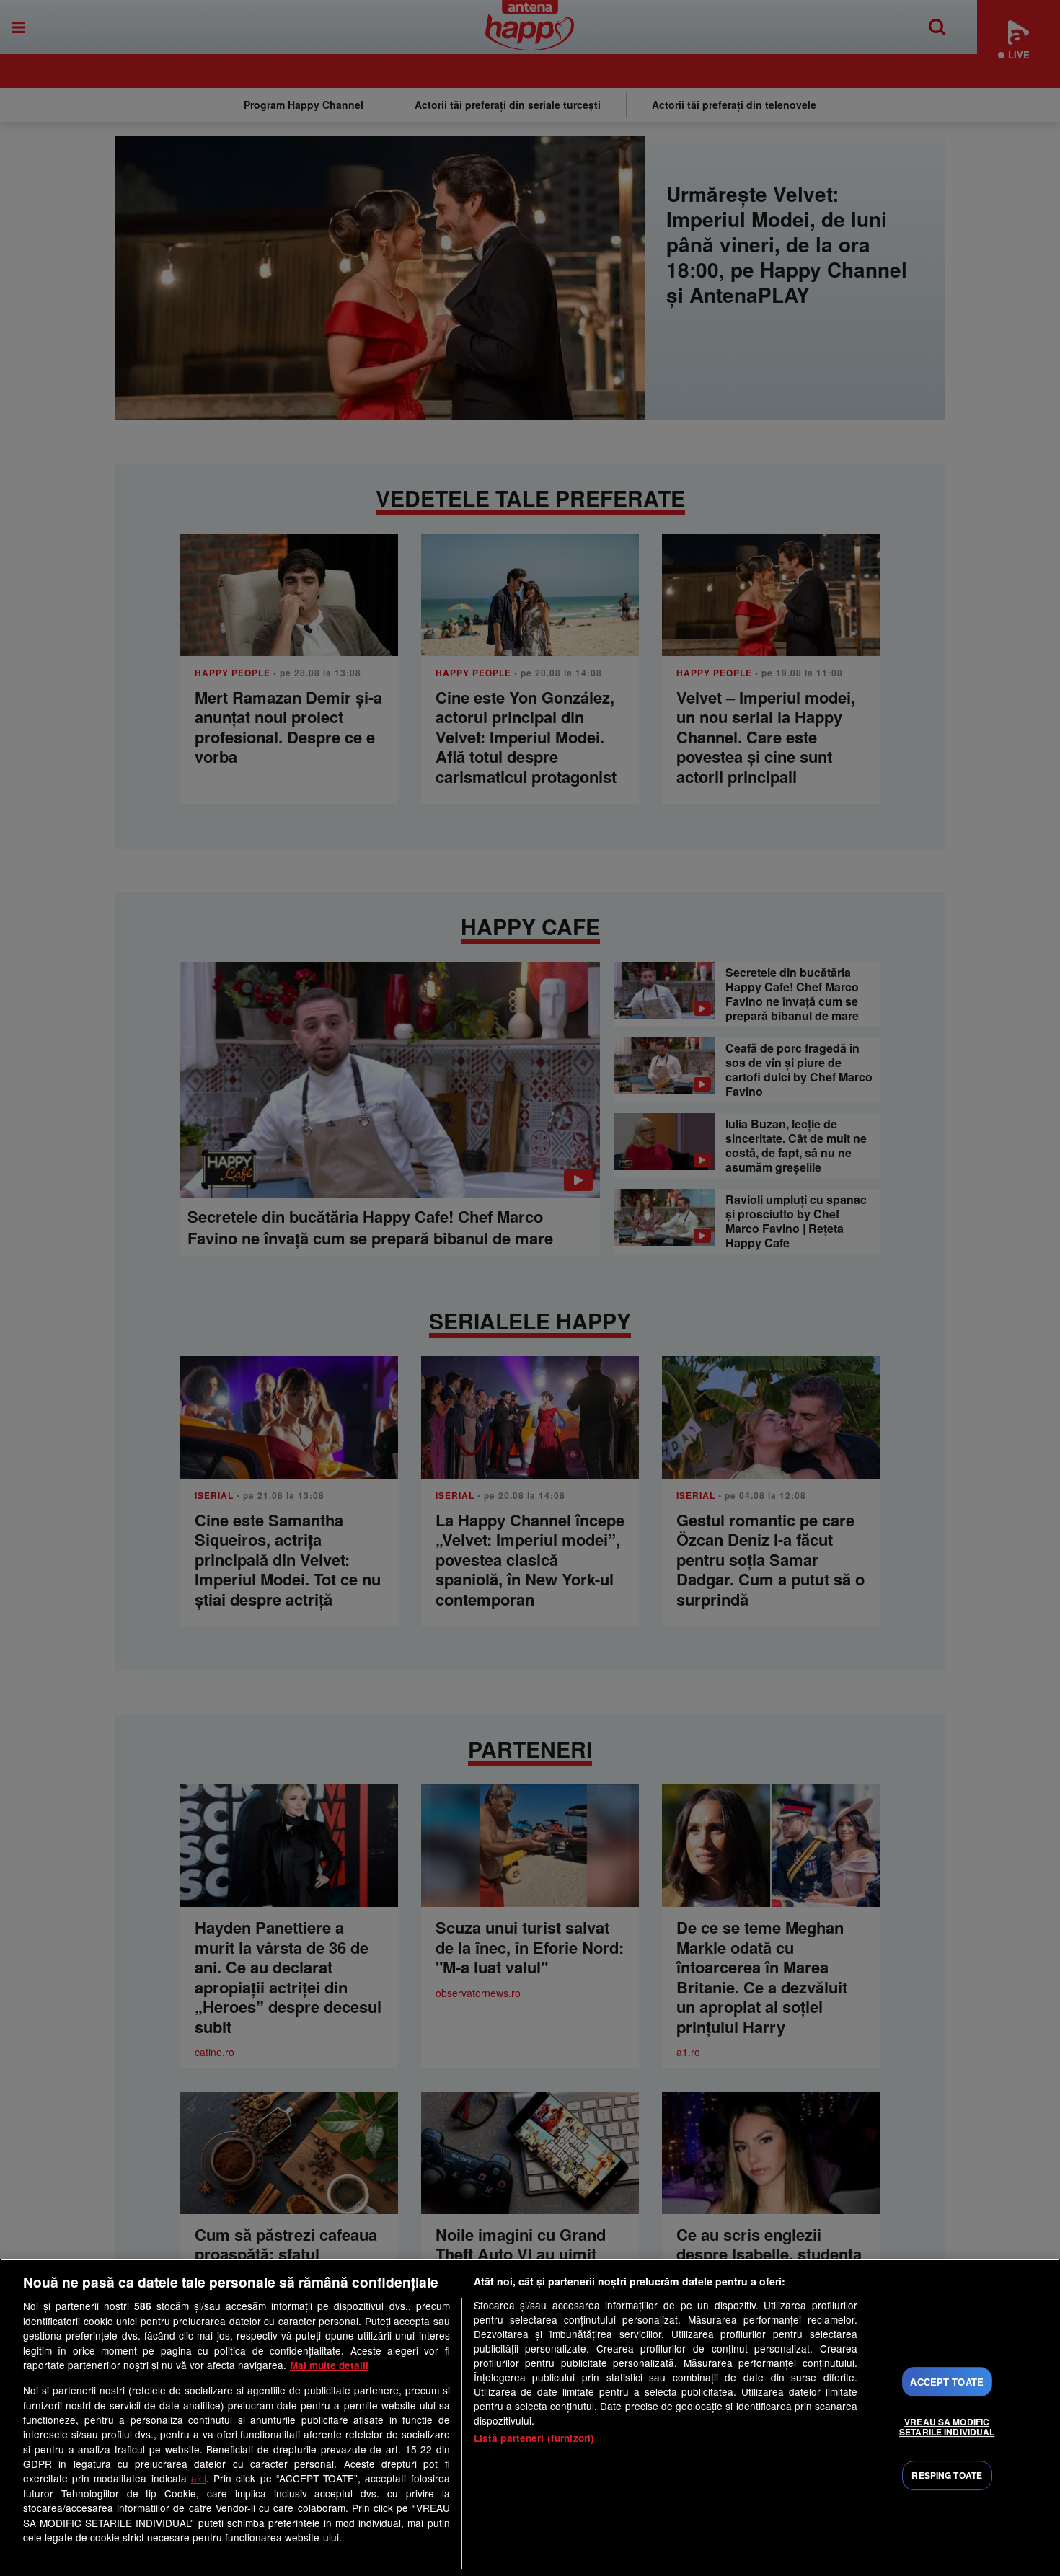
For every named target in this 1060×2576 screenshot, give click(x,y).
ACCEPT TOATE (947, 2382)
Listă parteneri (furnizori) (534, 2438)
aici (199, 2478)
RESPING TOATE (947, 2476)
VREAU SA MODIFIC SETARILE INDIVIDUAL (947, 2427)
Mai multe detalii (329, 2365)
